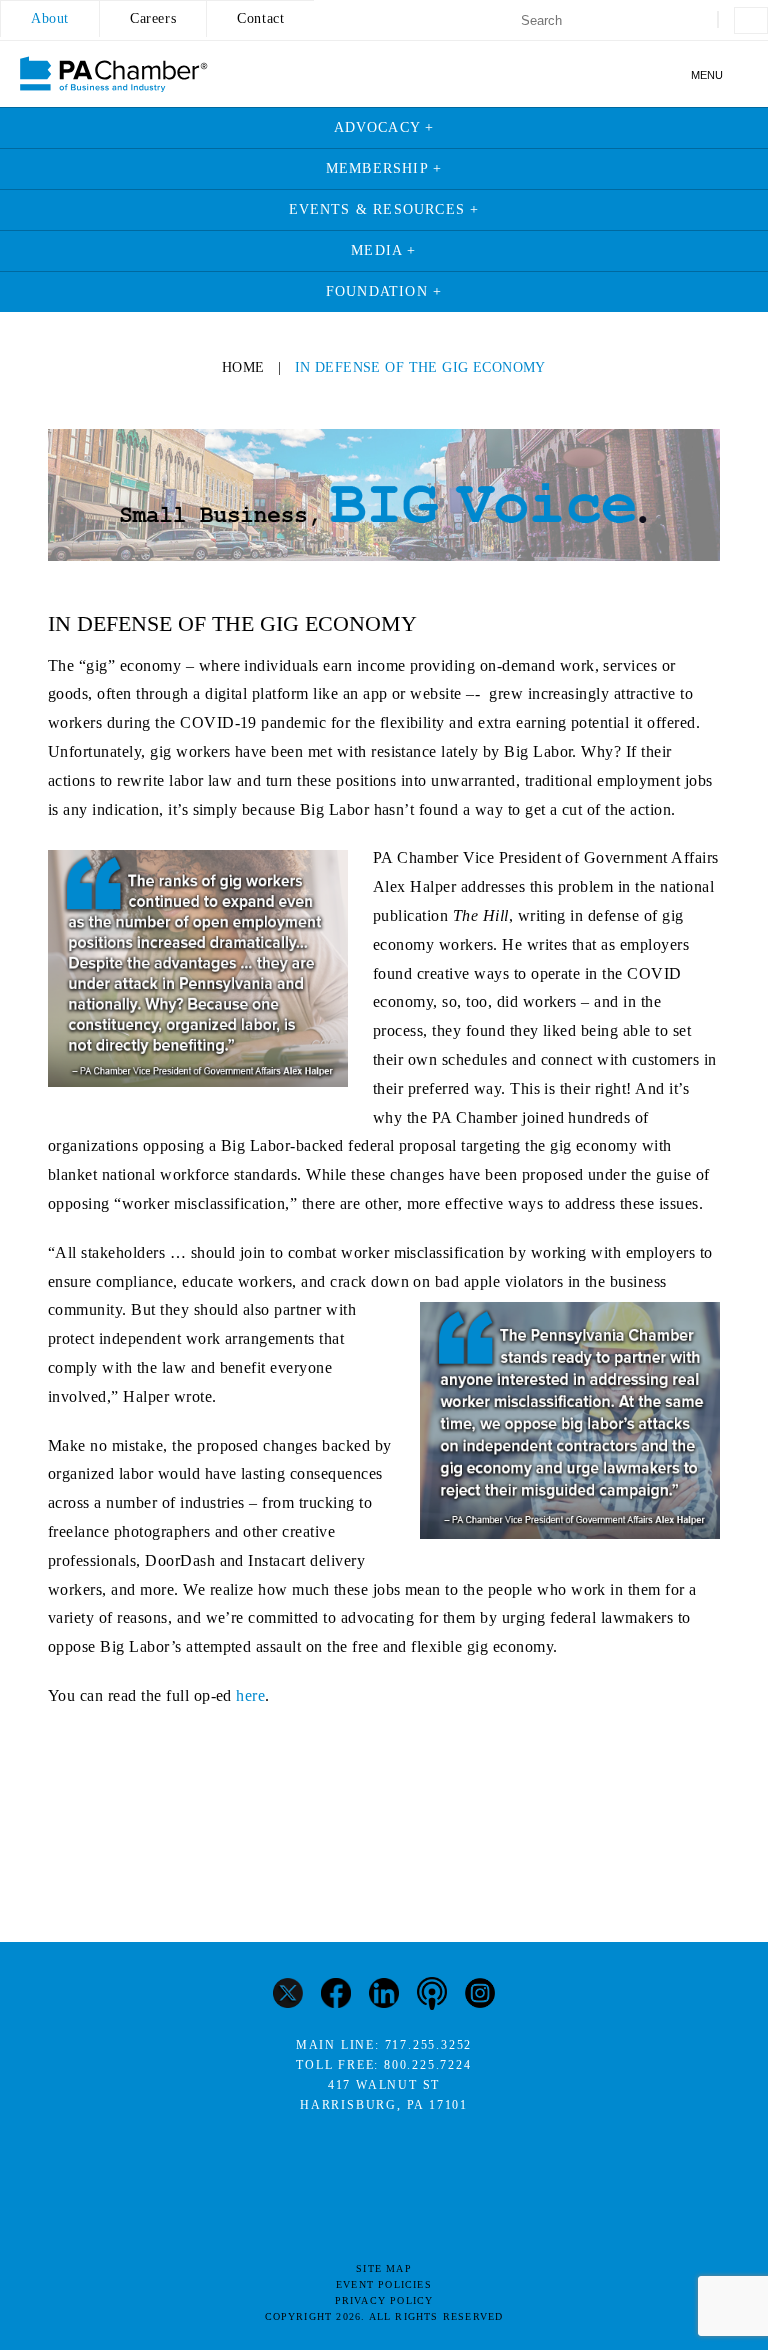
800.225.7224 (428, 2065)
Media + (383, 250)
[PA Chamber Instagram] (480, 1995)
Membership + (384, 168)
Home (243, 367)
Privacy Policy (384, 2300)
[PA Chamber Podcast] (432, 1996)
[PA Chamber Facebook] (336, 1995)
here (250, 1695)
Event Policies (384, 2284)
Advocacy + (384, 127)
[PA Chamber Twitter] (288, 1995)
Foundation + (384, 291)
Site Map (384, 2268)
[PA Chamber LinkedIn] (384, 1995)
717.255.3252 (429, 2045)
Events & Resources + (384, 209)
